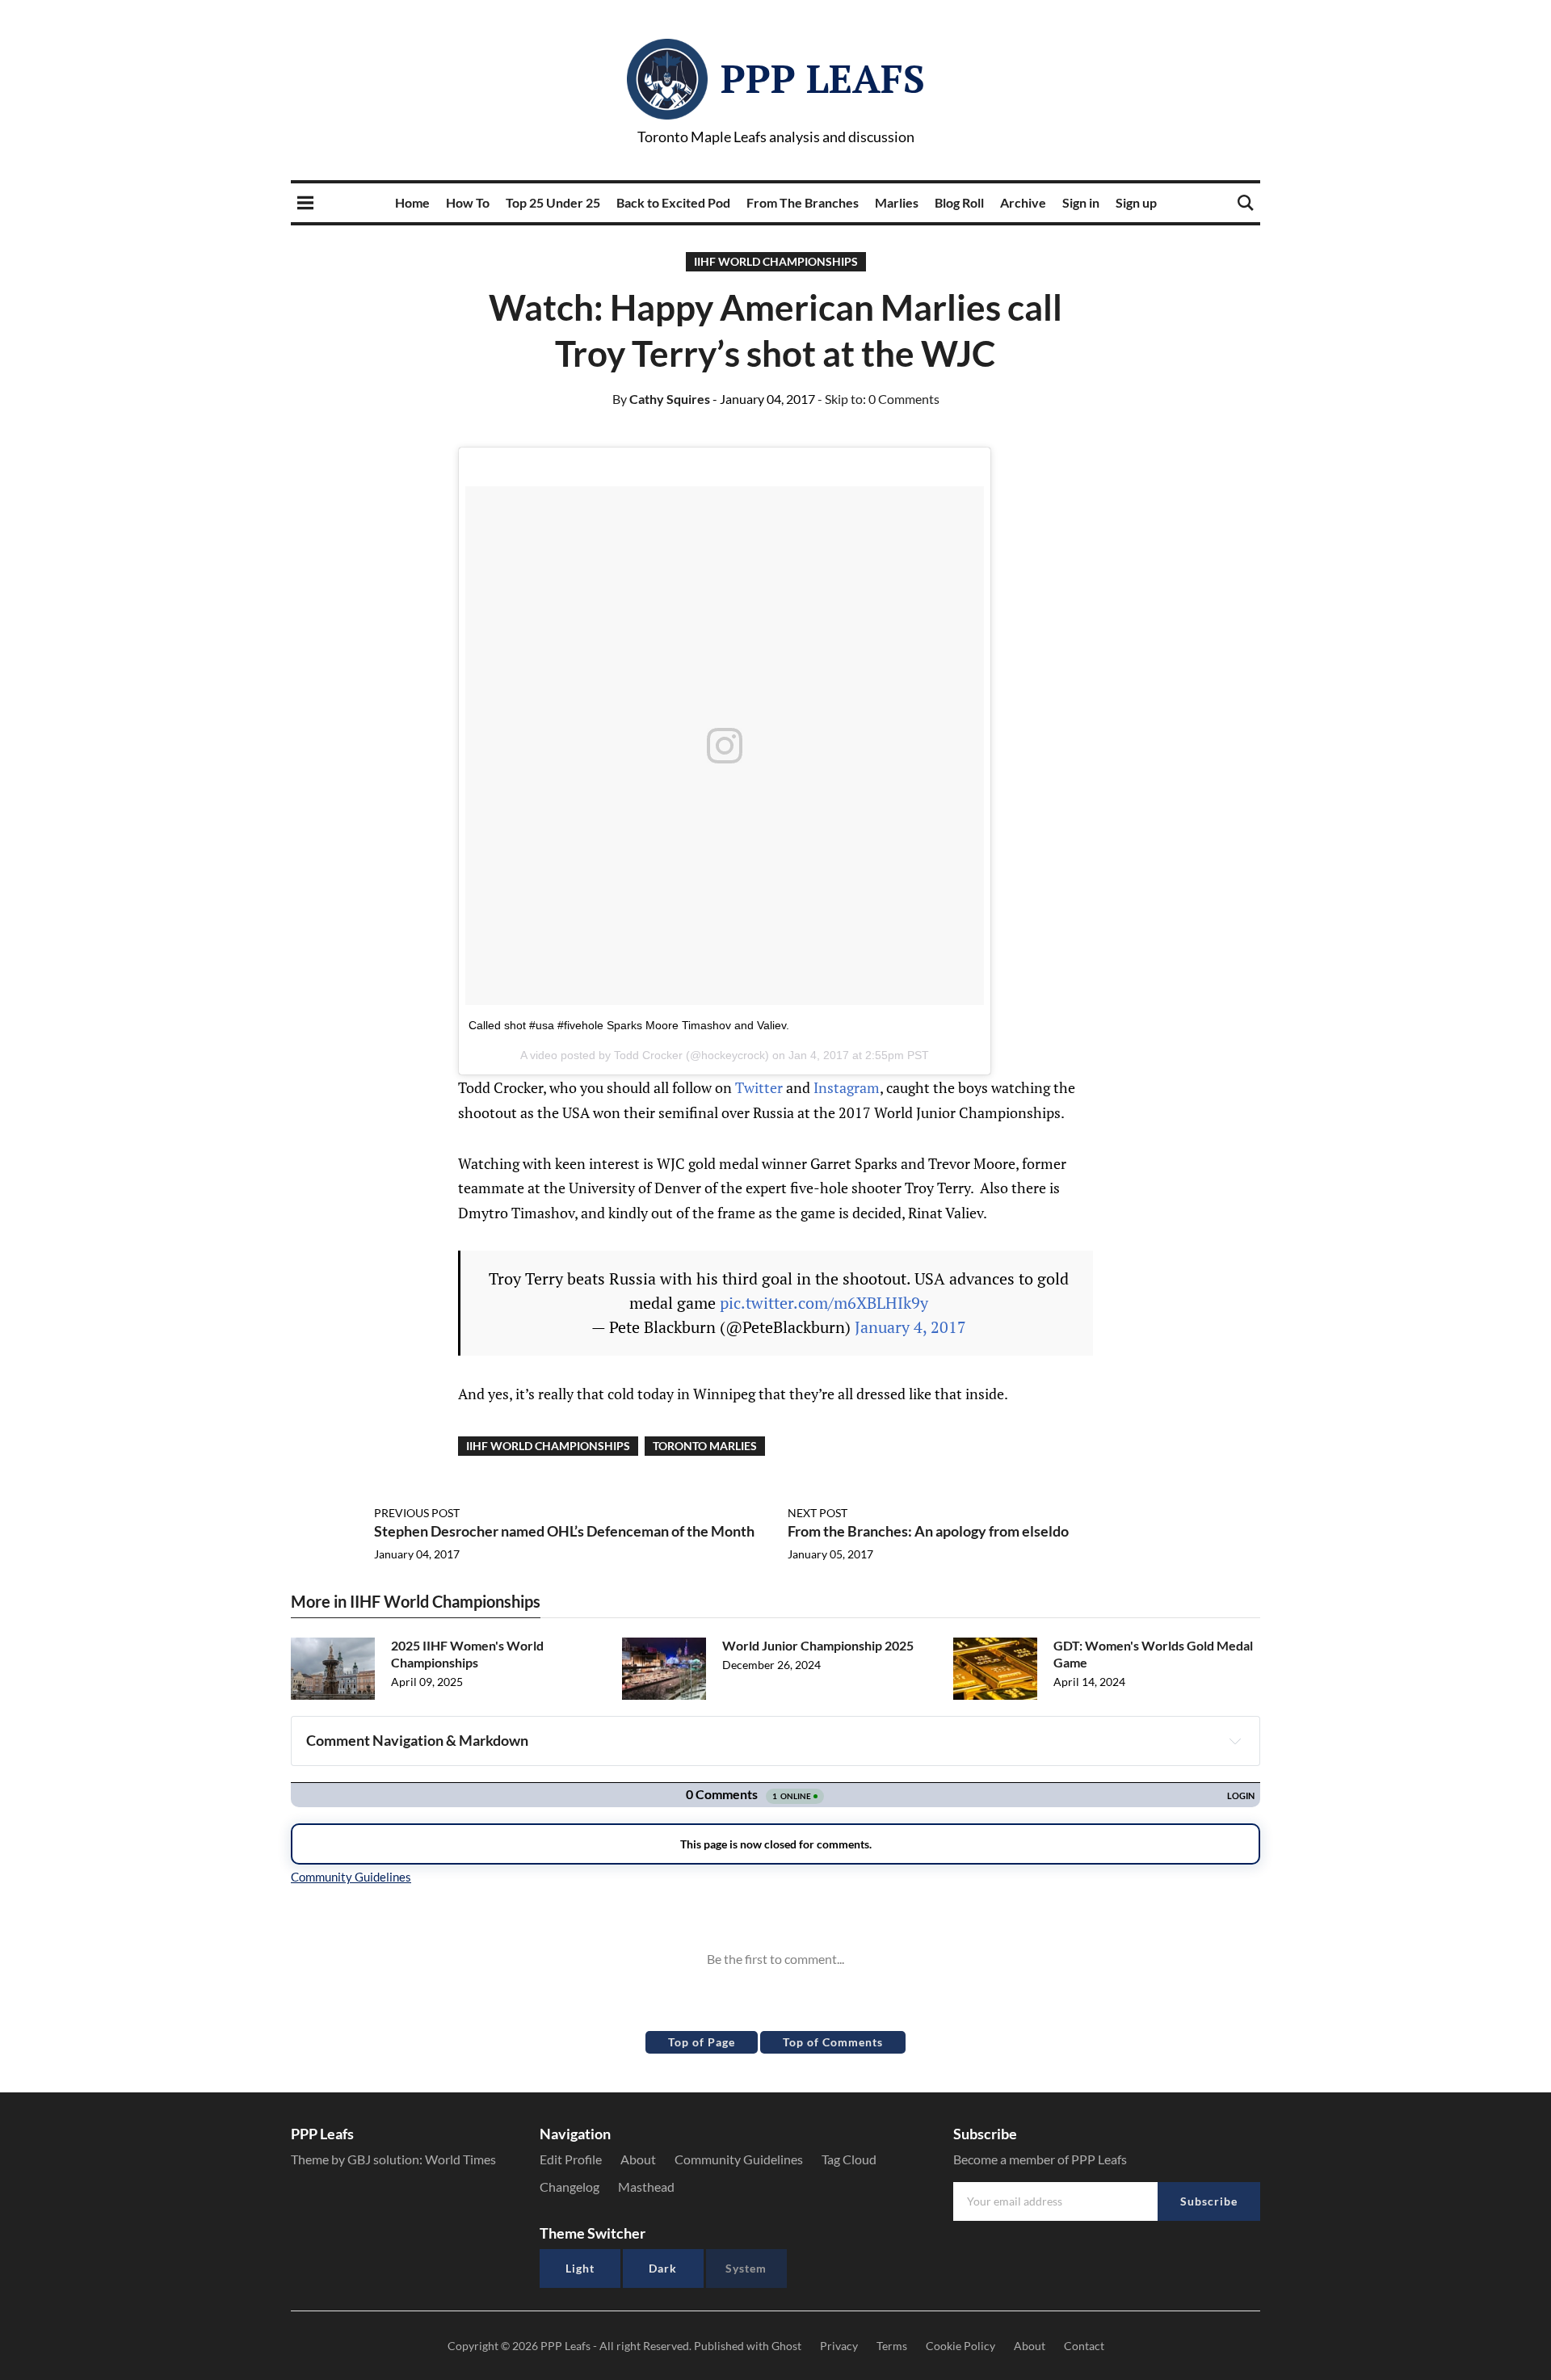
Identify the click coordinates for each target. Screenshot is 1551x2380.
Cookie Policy (960, 2346)
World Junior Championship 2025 (818, 1645)
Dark (663, 2268)
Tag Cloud (849, 2159)
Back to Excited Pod (673, 202)
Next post (818, 1513)
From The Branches (803, 202)
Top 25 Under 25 (553, 202)
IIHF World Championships (776, 261)
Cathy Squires (661, 399)
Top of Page (702, 2042)
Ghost (786, 2346)
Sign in (1081, 202)
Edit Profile (571, 2159)
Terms (892, 2346)
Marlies (897, 202)
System (746, 2268)
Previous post (417, 1513)
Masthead (646, 2187)
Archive (1023, 202)
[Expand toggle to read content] (1235, 1741)
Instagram (847, 1087)
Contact (1084, 2346)
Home (412, 202)
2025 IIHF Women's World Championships (467, 1654)
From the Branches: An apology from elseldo (928, 1531)
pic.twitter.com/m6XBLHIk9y (824, 1303)
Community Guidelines (739, 2159)
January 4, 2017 (910, 1327)
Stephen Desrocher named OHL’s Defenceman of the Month (564, 1531)
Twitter (759, 1087)
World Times (460, 2159)
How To (468, 202)
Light (580, 2268)
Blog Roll (959, 202)
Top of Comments (833, 2042)
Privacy (839, 2346)
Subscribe (1209, 2201)
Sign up (1136, 202)
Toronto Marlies (705, 1446)
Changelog (570, 2187)
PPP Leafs (823, 78)
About (638, 2159)
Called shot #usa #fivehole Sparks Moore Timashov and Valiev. (629, 1025)
